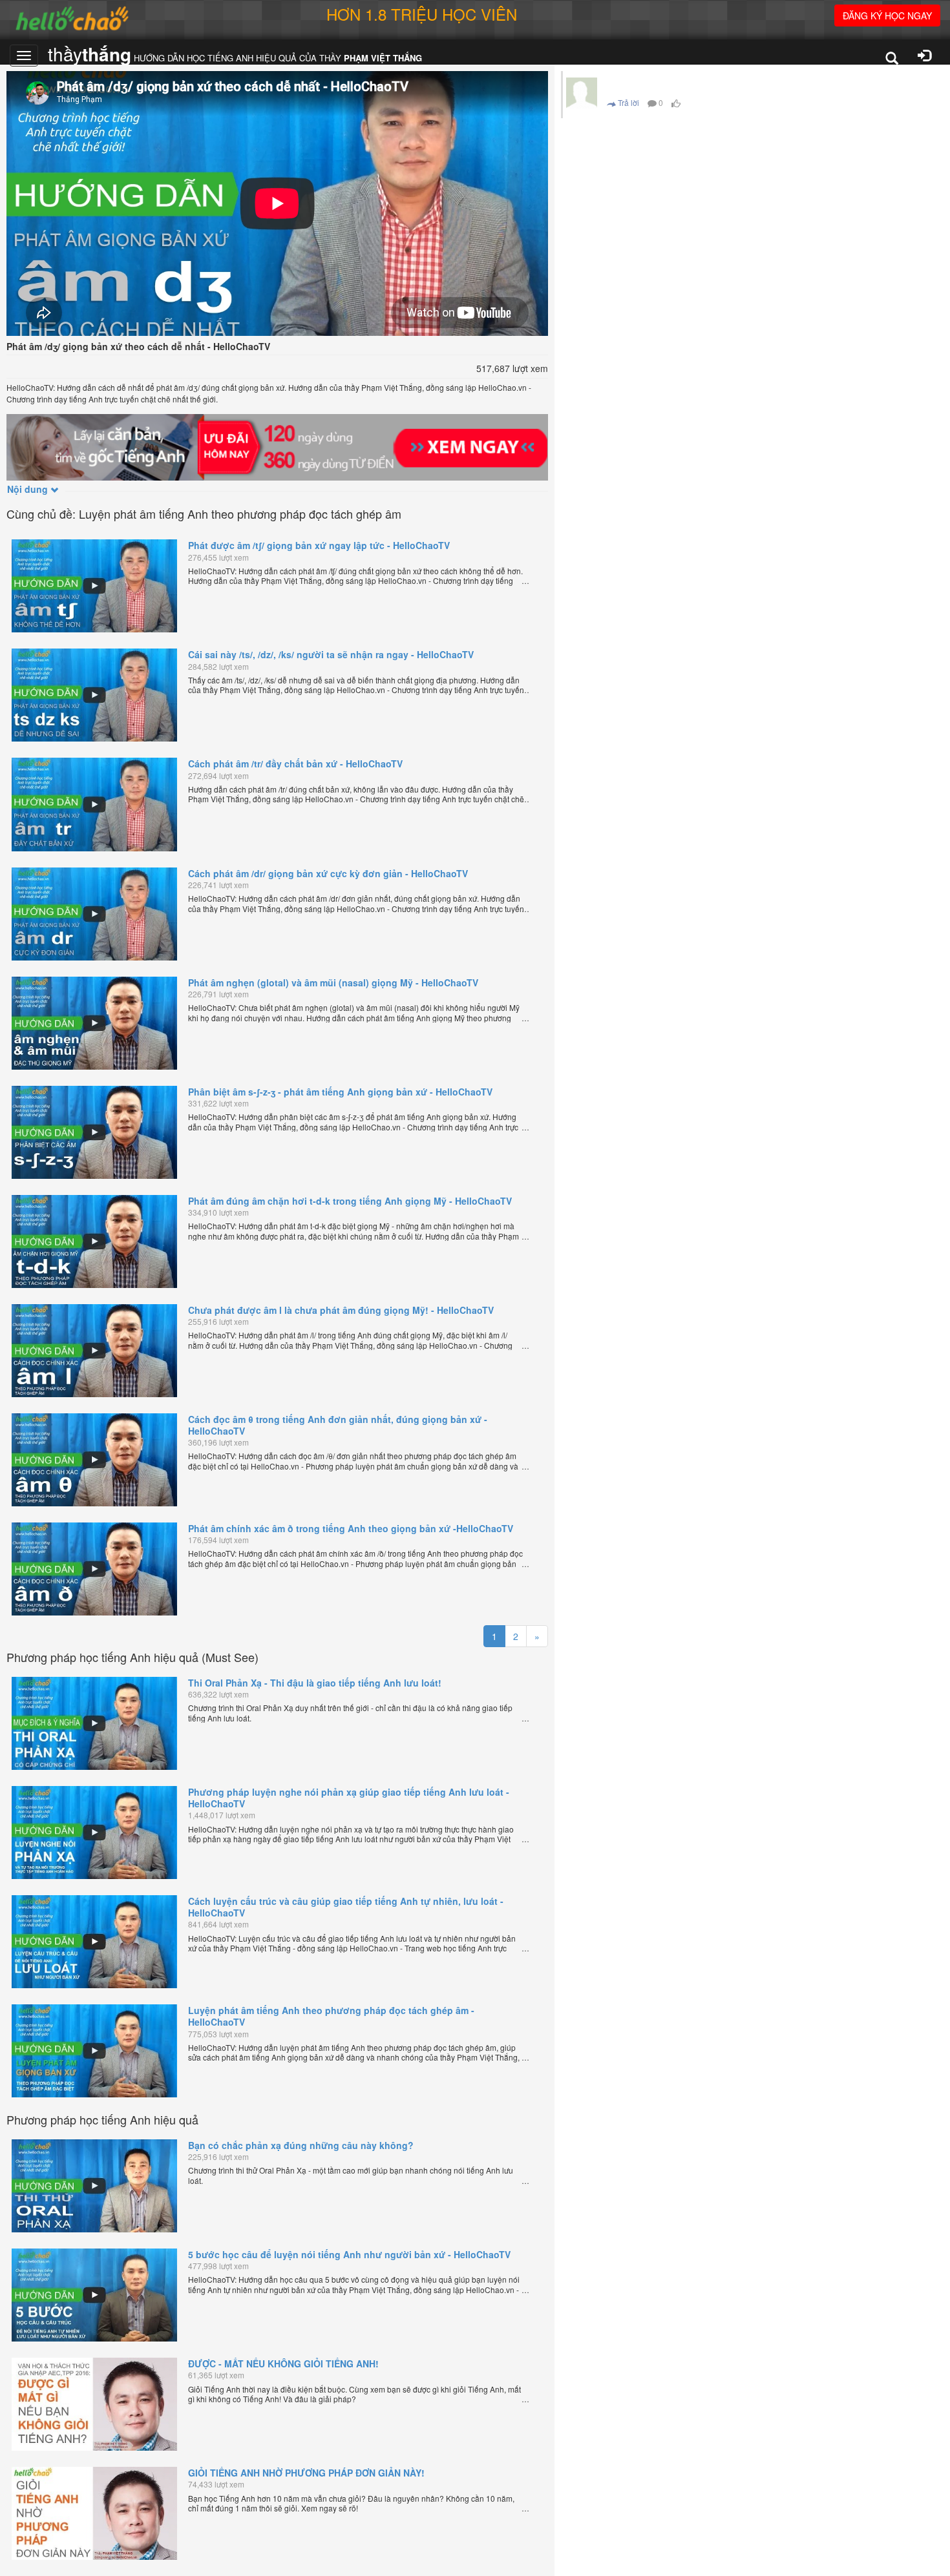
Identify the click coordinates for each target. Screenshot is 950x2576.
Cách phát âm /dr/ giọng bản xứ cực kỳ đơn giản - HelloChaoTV (328, 873)
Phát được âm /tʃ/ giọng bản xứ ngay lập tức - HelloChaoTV (319, 545)
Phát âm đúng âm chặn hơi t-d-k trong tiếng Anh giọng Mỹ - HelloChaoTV (350, 1201)
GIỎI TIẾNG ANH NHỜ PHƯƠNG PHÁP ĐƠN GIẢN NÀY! (306, 2473)
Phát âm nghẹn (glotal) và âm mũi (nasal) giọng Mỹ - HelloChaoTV (333, 982)
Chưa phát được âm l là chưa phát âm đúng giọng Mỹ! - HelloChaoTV (341, 1310)
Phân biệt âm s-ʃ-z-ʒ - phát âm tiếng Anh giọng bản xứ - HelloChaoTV (340, 1092)
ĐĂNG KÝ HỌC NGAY (887, 16)
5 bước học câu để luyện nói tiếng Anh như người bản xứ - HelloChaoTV (349, 2254)
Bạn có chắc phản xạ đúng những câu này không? (301, 2145)
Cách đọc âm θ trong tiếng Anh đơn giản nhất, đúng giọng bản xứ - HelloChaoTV (338, 1425)
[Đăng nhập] (924, 57)
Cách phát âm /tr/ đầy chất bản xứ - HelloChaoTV (295, 763)
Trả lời (628, 102)
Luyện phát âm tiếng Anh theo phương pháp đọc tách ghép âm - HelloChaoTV (331, 2016)
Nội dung (29, 489)
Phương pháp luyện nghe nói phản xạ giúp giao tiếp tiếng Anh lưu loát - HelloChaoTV (349, 1798)
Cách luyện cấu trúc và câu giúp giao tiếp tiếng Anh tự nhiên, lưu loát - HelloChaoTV (346, 1907)
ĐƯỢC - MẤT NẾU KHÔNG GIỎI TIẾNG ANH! (283, 2363)
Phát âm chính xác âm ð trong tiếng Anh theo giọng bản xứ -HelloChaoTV (351, 1528)
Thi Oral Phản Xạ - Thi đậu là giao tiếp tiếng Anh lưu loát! (315, 1683)
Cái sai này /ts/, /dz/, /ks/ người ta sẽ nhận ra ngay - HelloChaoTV (331, 654)
